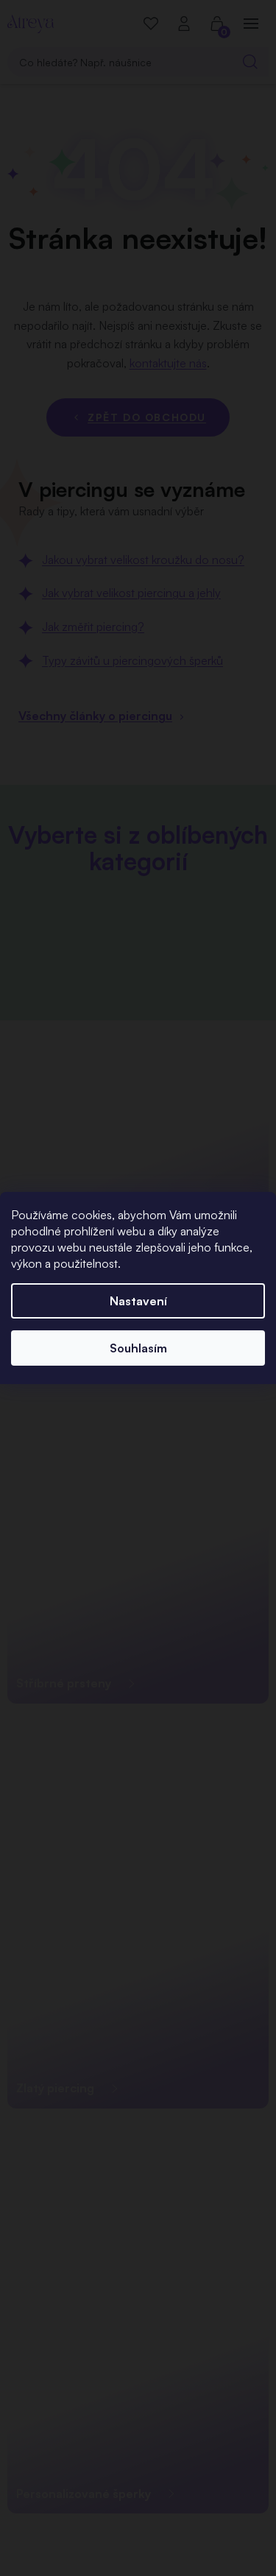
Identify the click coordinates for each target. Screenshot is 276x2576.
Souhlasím (138, 1348)
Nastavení (138, 1301)
